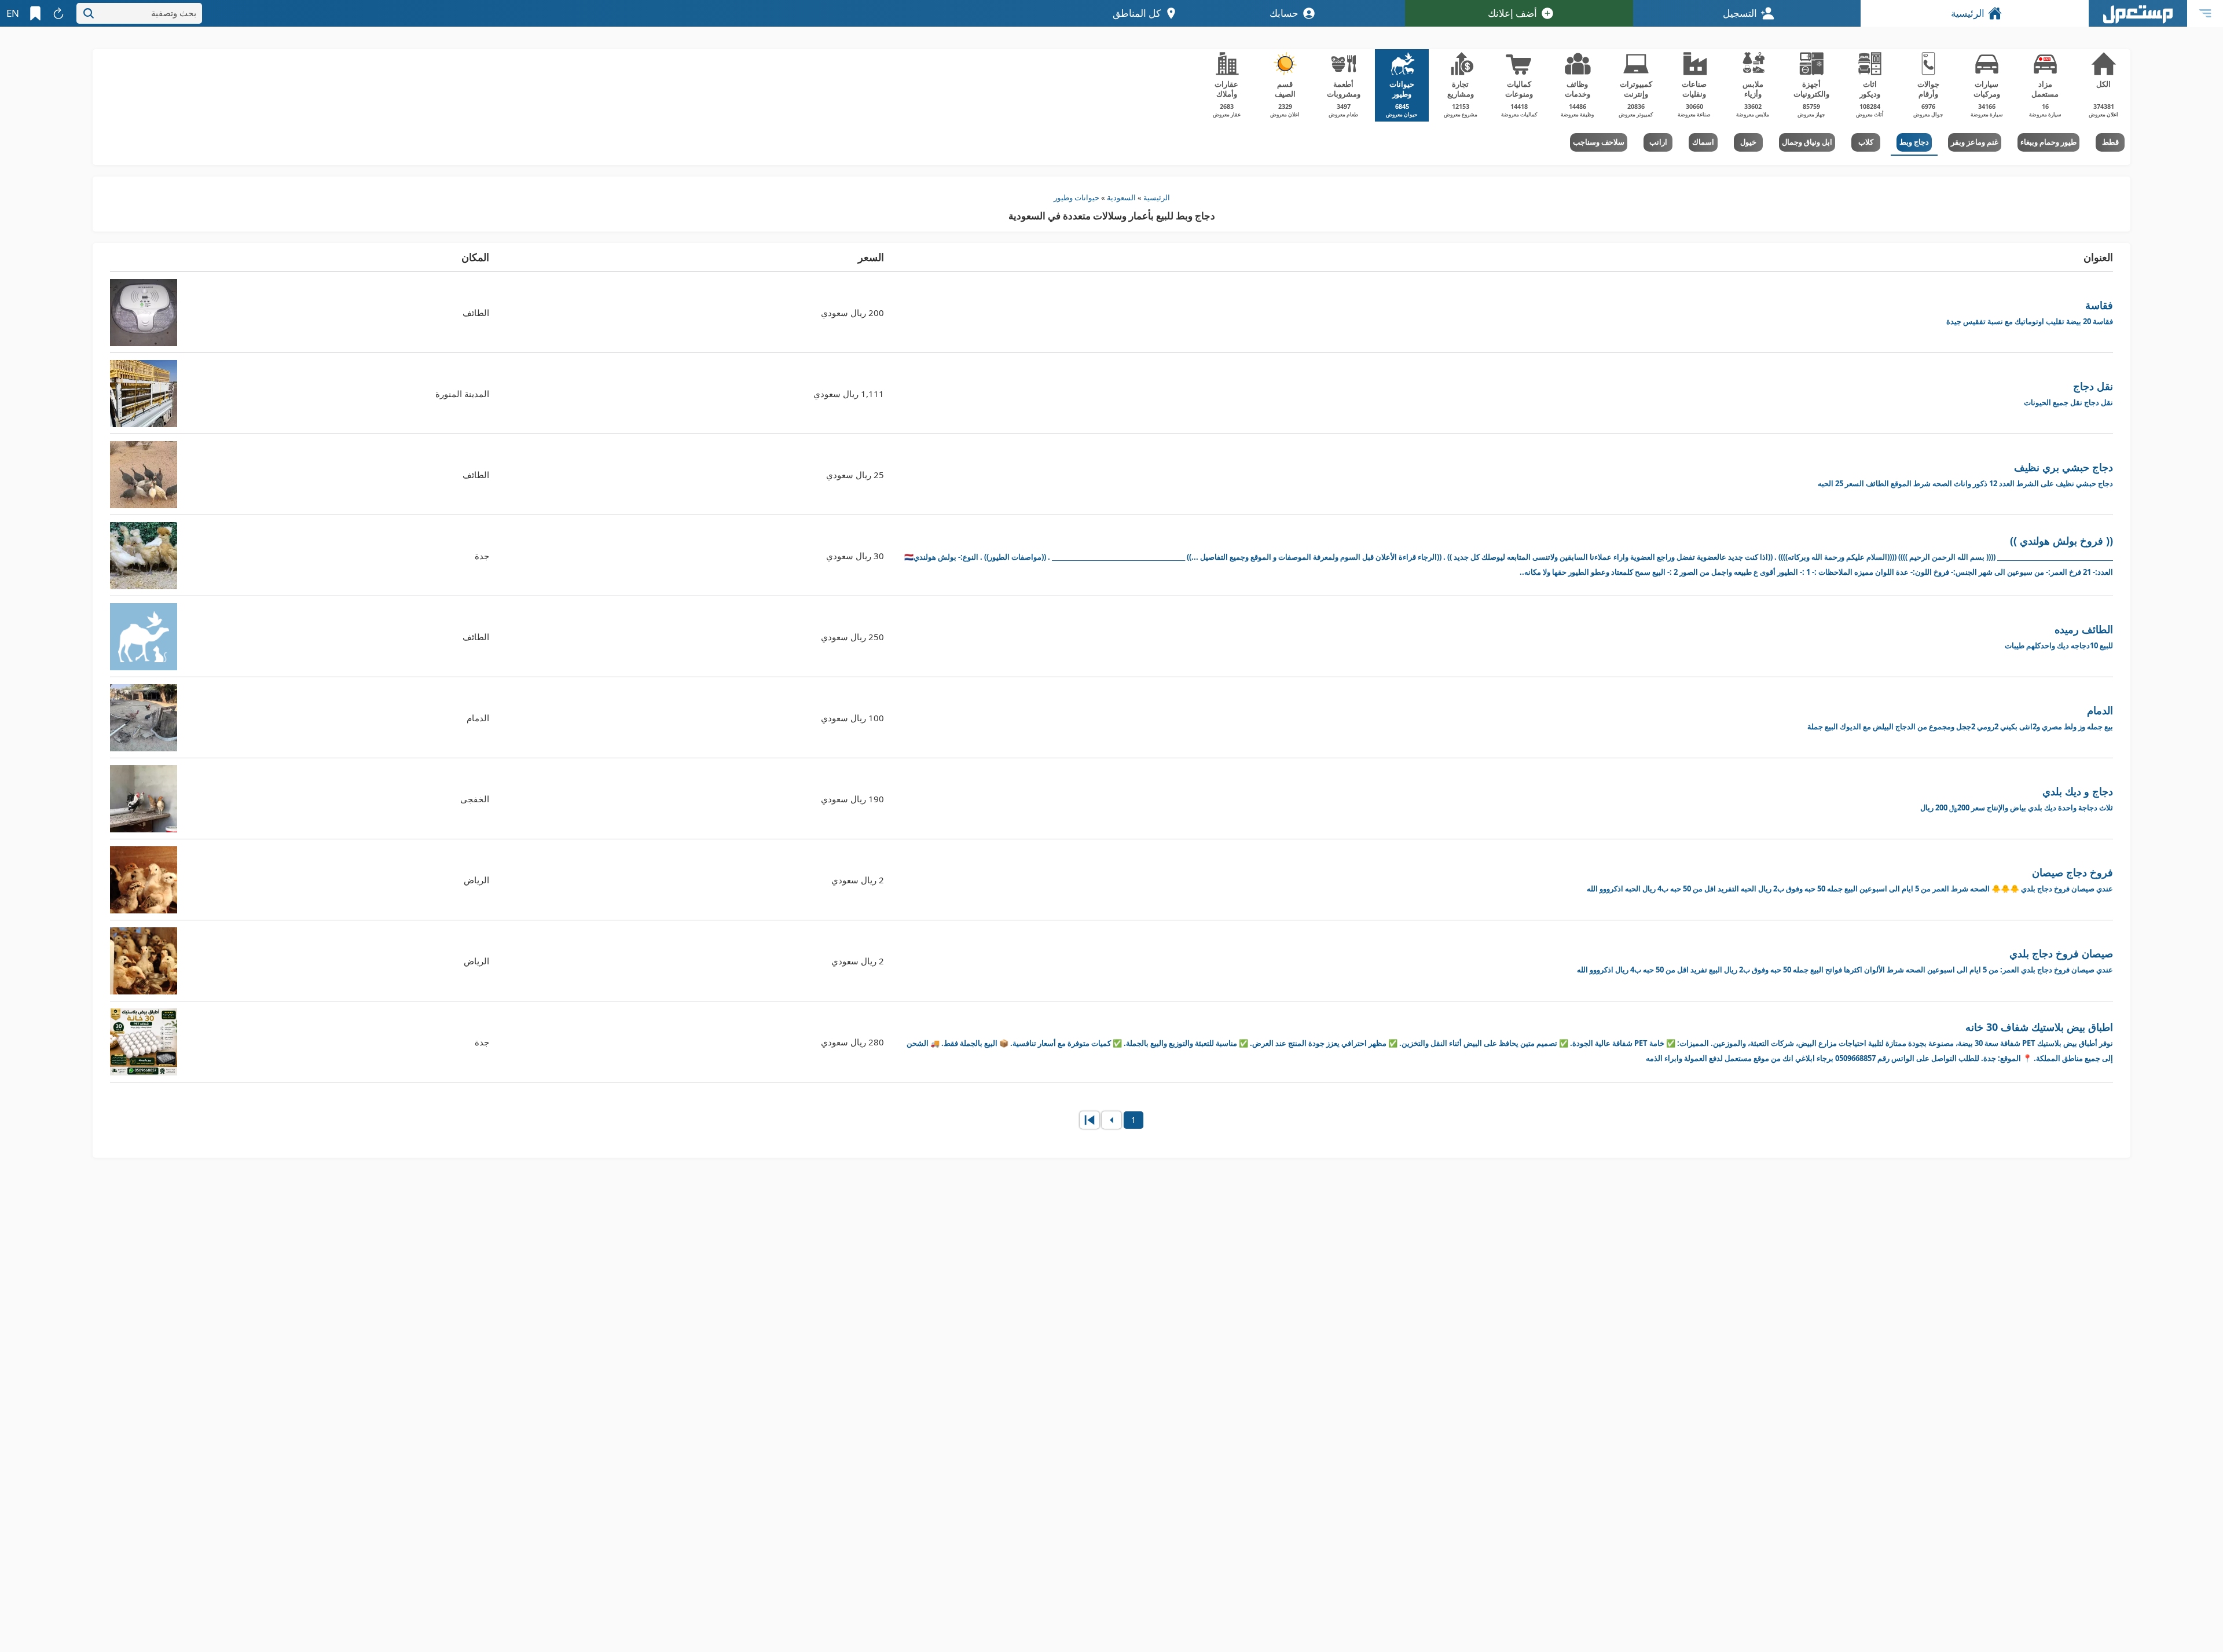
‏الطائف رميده (2059, 636)
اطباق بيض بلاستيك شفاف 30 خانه (1510, 1042)
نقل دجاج (2068, 393)
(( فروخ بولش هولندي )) (1509, 555)
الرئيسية (1968, 13)
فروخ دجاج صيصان (1850, 880)
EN (13, 13)
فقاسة (2030, 312)
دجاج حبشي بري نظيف (1965, 474)
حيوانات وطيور (1076, 197)
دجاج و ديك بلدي (2017, 799)
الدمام (1960, 717)
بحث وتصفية (174, 13)
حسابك (1284, 13)
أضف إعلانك (1512, 13)
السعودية (1121, 197)
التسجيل (1740, 13)
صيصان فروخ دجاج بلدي (1845, 961)
